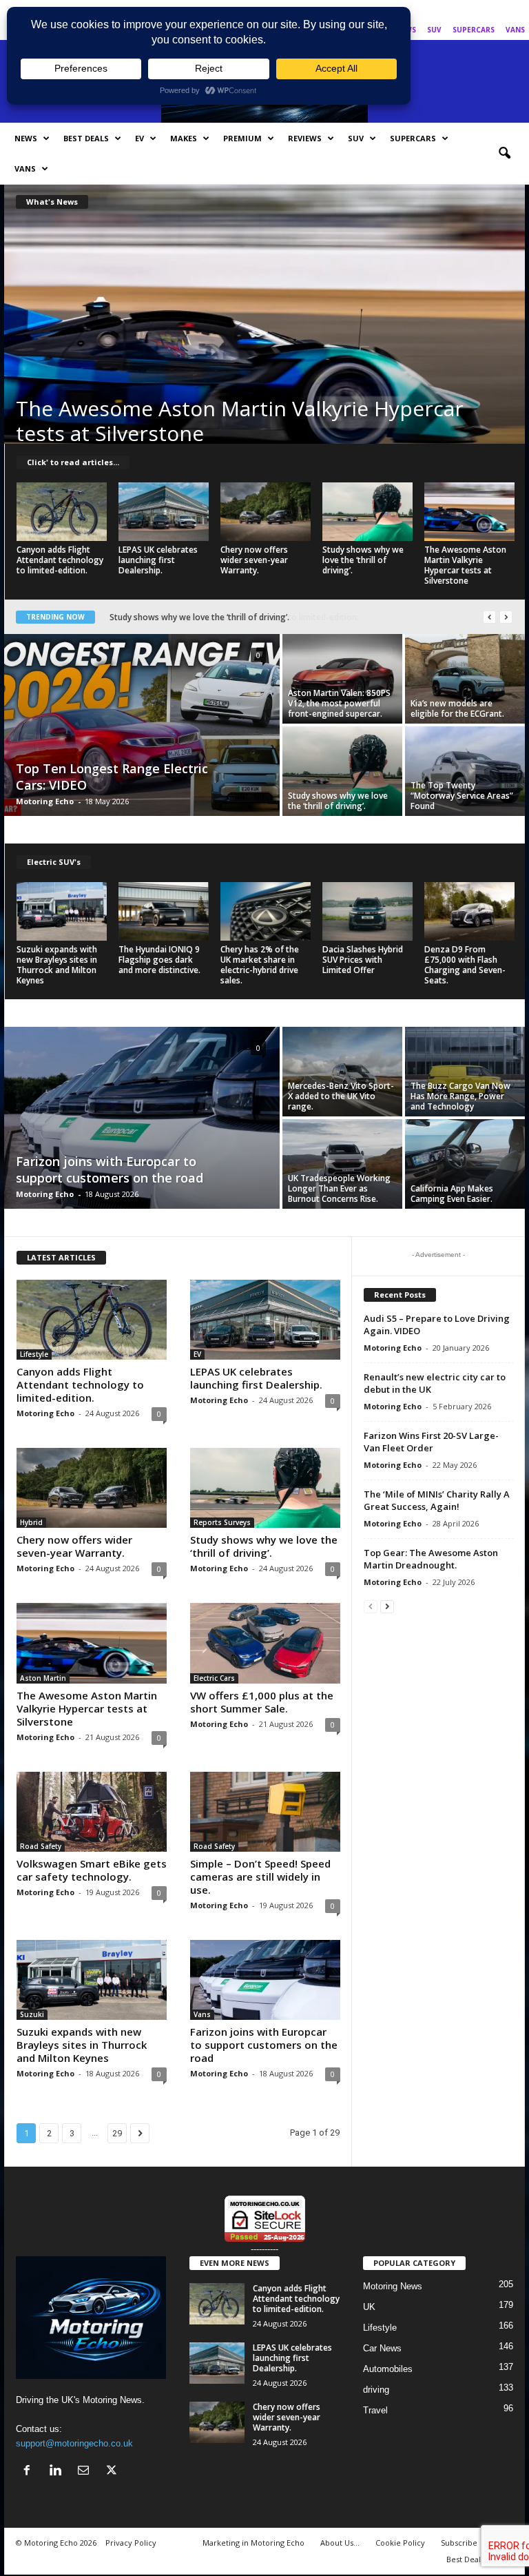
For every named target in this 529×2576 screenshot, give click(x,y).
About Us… (340, 2543)
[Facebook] (450, 10)
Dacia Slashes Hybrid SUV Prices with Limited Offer (363, 960)
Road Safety (41, 1846)
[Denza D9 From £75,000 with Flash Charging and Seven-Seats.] (469, 911)
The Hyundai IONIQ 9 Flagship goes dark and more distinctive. (159, 960)
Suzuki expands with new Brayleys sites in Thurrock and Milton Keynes (57, 965)
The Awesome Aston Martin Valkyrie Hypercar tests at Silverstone (240, 421)
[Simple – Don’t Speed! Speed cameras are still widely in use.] (265, 1812)
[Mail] (493, 10)
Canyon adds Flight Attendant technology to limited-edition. (60, 560)
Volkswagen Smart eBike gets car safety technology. (92, 1870)
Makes (184, 138)
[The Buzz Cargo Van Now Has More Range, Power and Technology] (465, 1072)
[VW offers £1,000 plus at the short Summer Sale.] (265, 1643)
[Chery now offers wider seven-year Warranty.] (266, 512)
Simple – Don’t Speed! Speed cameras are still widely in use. (260, 1877)
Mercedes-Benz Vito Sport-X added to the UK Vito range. (341, 1096)
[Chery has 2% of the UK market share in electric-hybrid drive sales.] (266, 911)
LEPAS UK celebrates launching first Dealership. (158, 560)
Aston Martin (43, 1678)
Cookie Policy (400, 2543)
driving (376, 2390)
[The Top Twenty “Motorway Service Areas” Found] (465, 771)
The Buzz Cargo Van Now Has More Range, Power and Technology (460, 1096)
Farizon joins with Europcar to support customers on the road (110, 1169)
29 (117, 2133)
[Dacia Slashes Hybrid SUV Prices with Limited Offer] (367, 911)
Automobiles (388, 2369)
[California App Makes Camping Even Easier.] (465, 1164)
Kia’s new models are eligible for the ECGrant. (457, 708)
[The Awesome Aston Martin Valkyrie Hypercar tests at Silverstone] (264, 331)
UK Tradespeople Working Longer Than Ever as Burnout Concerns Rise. (339, 1188)
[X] (515, 10)
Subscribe (459, 2543)
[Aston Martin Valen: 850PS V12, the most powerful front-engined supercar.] (342, 679)
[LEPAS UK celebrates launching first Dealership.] (164, 512)
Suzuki (32, 2014)
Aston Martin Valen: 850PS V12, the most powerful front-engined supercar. (339, 703)
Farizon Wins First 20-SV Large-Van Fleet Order (431, 1442)
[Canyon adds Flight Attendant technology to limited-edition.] (62, 512)
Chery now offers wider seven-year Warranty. (254, 560)
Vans (515, 30)
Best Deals (86, 138)
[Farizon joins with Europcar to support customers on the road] (142, 1119)
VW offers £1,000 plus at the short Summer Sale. (262, 1702)
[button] (504, 154)
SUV (434, 30)
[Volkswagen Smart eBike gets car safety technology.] (92, 1812)
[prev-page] (371, 1606)
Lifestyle (34, 1354)
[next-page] (387, 1606)
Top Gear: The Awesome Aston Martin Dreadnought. (431, 1559)
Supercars (474, 30)
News (26, 138)
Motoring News (393, 2286)
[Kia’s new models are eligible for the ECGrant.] (465, 679)
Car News (382, 2348)
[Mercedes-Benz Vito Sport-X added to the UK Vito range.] (342, 1072)
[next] (506, 617)
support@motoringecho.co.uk (74, 2443)
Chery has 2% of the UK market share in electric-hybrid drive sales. (260, 965)
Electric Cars (214, 1678)
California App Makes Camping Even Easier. (452, 1194)
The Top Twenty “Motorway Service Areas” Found (462, 796)
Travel (375, 2410)
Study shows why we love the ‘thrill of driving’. (363, 560)
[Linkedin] (472, 10)
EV (139, 138)
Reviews (305, 138)
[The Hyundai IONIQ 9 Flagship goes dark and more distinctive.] (164, 911)
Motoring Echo (45, 801)
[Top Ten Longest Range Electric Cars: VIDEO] (142, 726)
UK (369, 2307)
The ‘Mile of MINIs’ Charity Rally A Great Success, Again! (437, 1500)
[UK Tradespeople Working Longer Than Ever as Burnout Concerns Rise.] (342, 1164)
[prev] (489, 617)
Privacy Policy (131, 2543)
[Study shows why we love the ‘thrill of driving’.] (367, 512)
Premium (242, 138)
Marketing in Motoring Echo (253, 2543)
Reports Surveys (222, 1522)
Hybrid (31, 1522)
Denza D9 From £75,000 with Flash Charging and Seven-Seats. (465, 965)
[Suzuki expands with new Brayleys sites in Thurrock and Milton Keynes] (62, 911)
